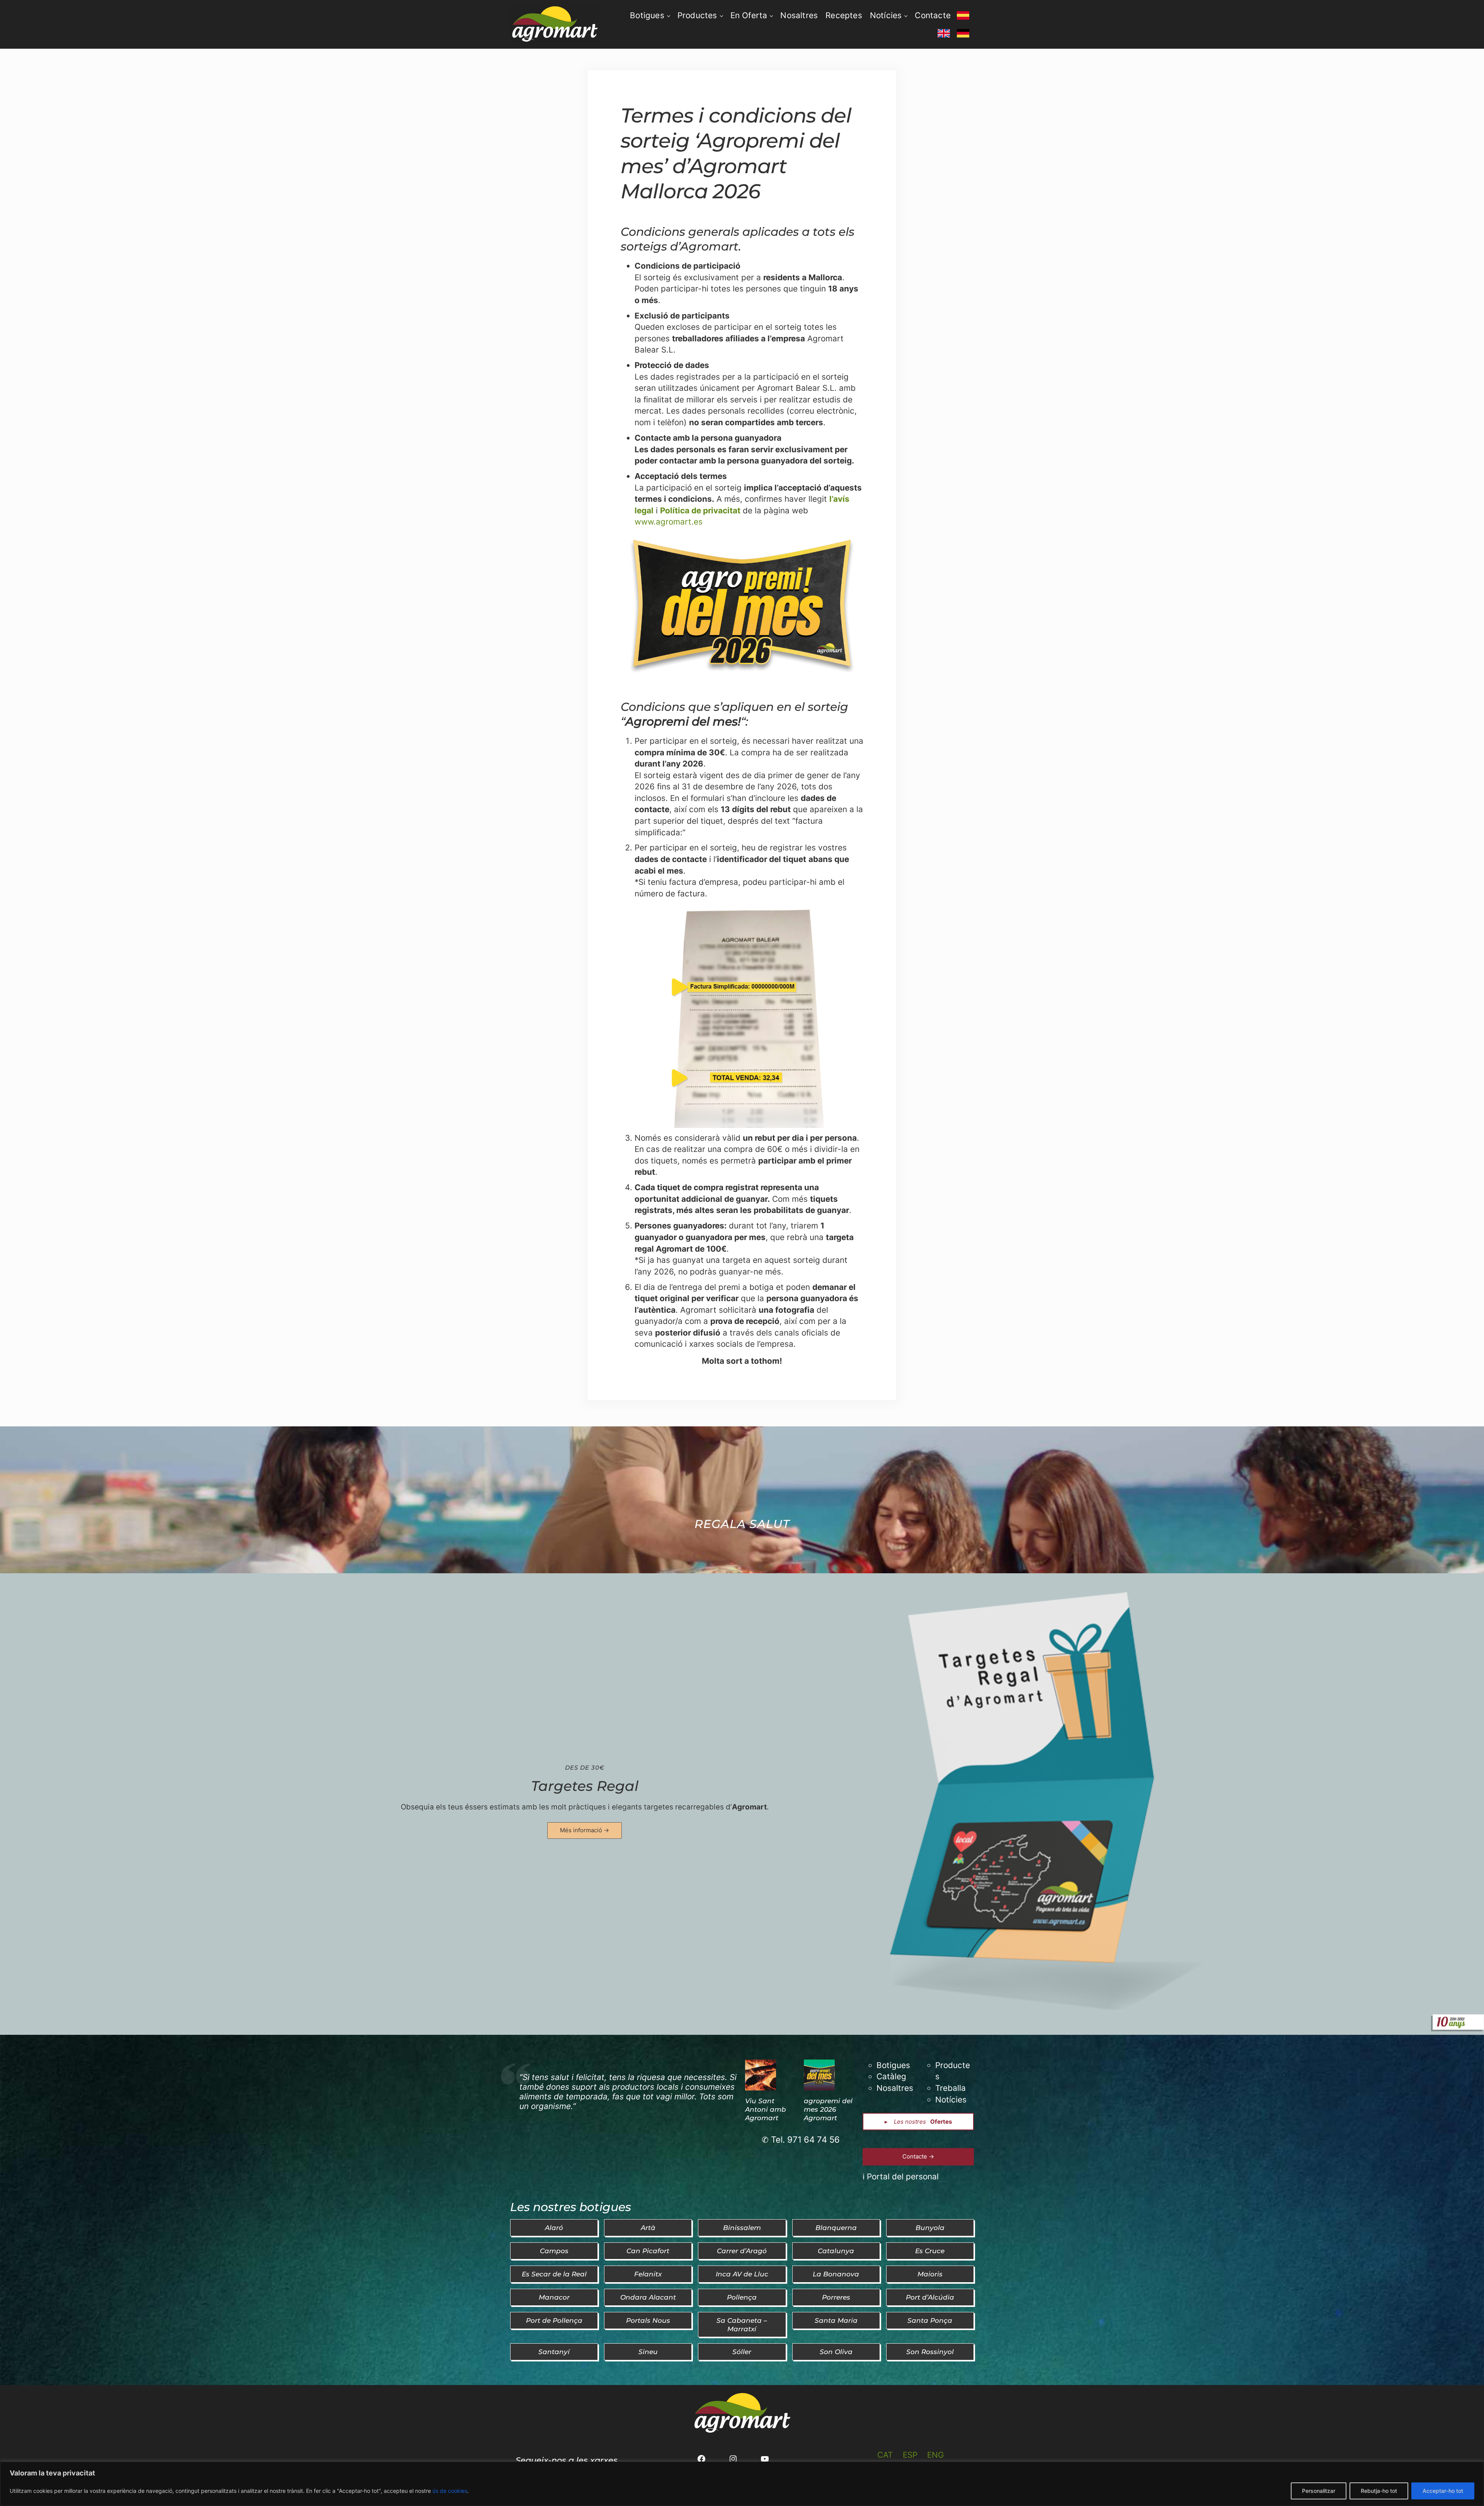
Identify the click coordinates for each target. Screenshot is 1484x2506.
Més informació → (585, 1830)
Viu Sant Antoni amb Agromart (766, 2109)
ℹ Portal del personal (901, 2176)
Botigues (893, 2065)
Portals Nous (648, 2320)
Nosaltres (895, 2088)
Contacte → (918, 2156)
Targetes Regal (585, 1786)
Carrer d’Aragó (742, 2251)
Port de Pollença (554, 2320)
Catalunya (836, 2251)
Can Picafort (648, 2251)
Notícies (951, 2100)
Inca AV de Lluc (742, 2274)
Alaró (554, 2227)
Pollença (742, 2297)
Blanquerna (836, 2227)
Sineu (648, 2352)
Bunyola (930, 2227)
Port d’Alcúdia (930, 2297)
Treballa (950, 2088)
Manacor (554, 2297)
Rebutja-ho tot (1379, 2491)
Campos (554, 2251)
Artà (648, 2227)
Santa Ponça (930, 2320)
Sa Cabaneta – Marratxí (742, 2325)
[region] (742, 2484)
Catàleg (891, 2076)
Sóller (742, 2352)
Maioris (930, 2274)
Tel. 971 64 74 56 (805, 2140)
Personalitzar (1319, 2491)
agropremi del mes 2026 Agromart (828, 2109)
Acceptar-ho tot (1443, 2491)
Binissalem (742, 2227)
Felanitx (648, 2274)
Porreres (836, 2297)
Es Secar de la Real (554, 2274)
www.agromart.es (669, 522)
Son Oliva (836, 2352)
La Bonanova (836, 2274)
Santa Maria (836, 2320)
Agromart (749, 1807)
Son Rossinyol (930, 2352)
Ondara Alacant (648, 2297)
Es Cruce (930, 2251)
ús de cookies (450, 2491)
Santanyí (554, 2352)
